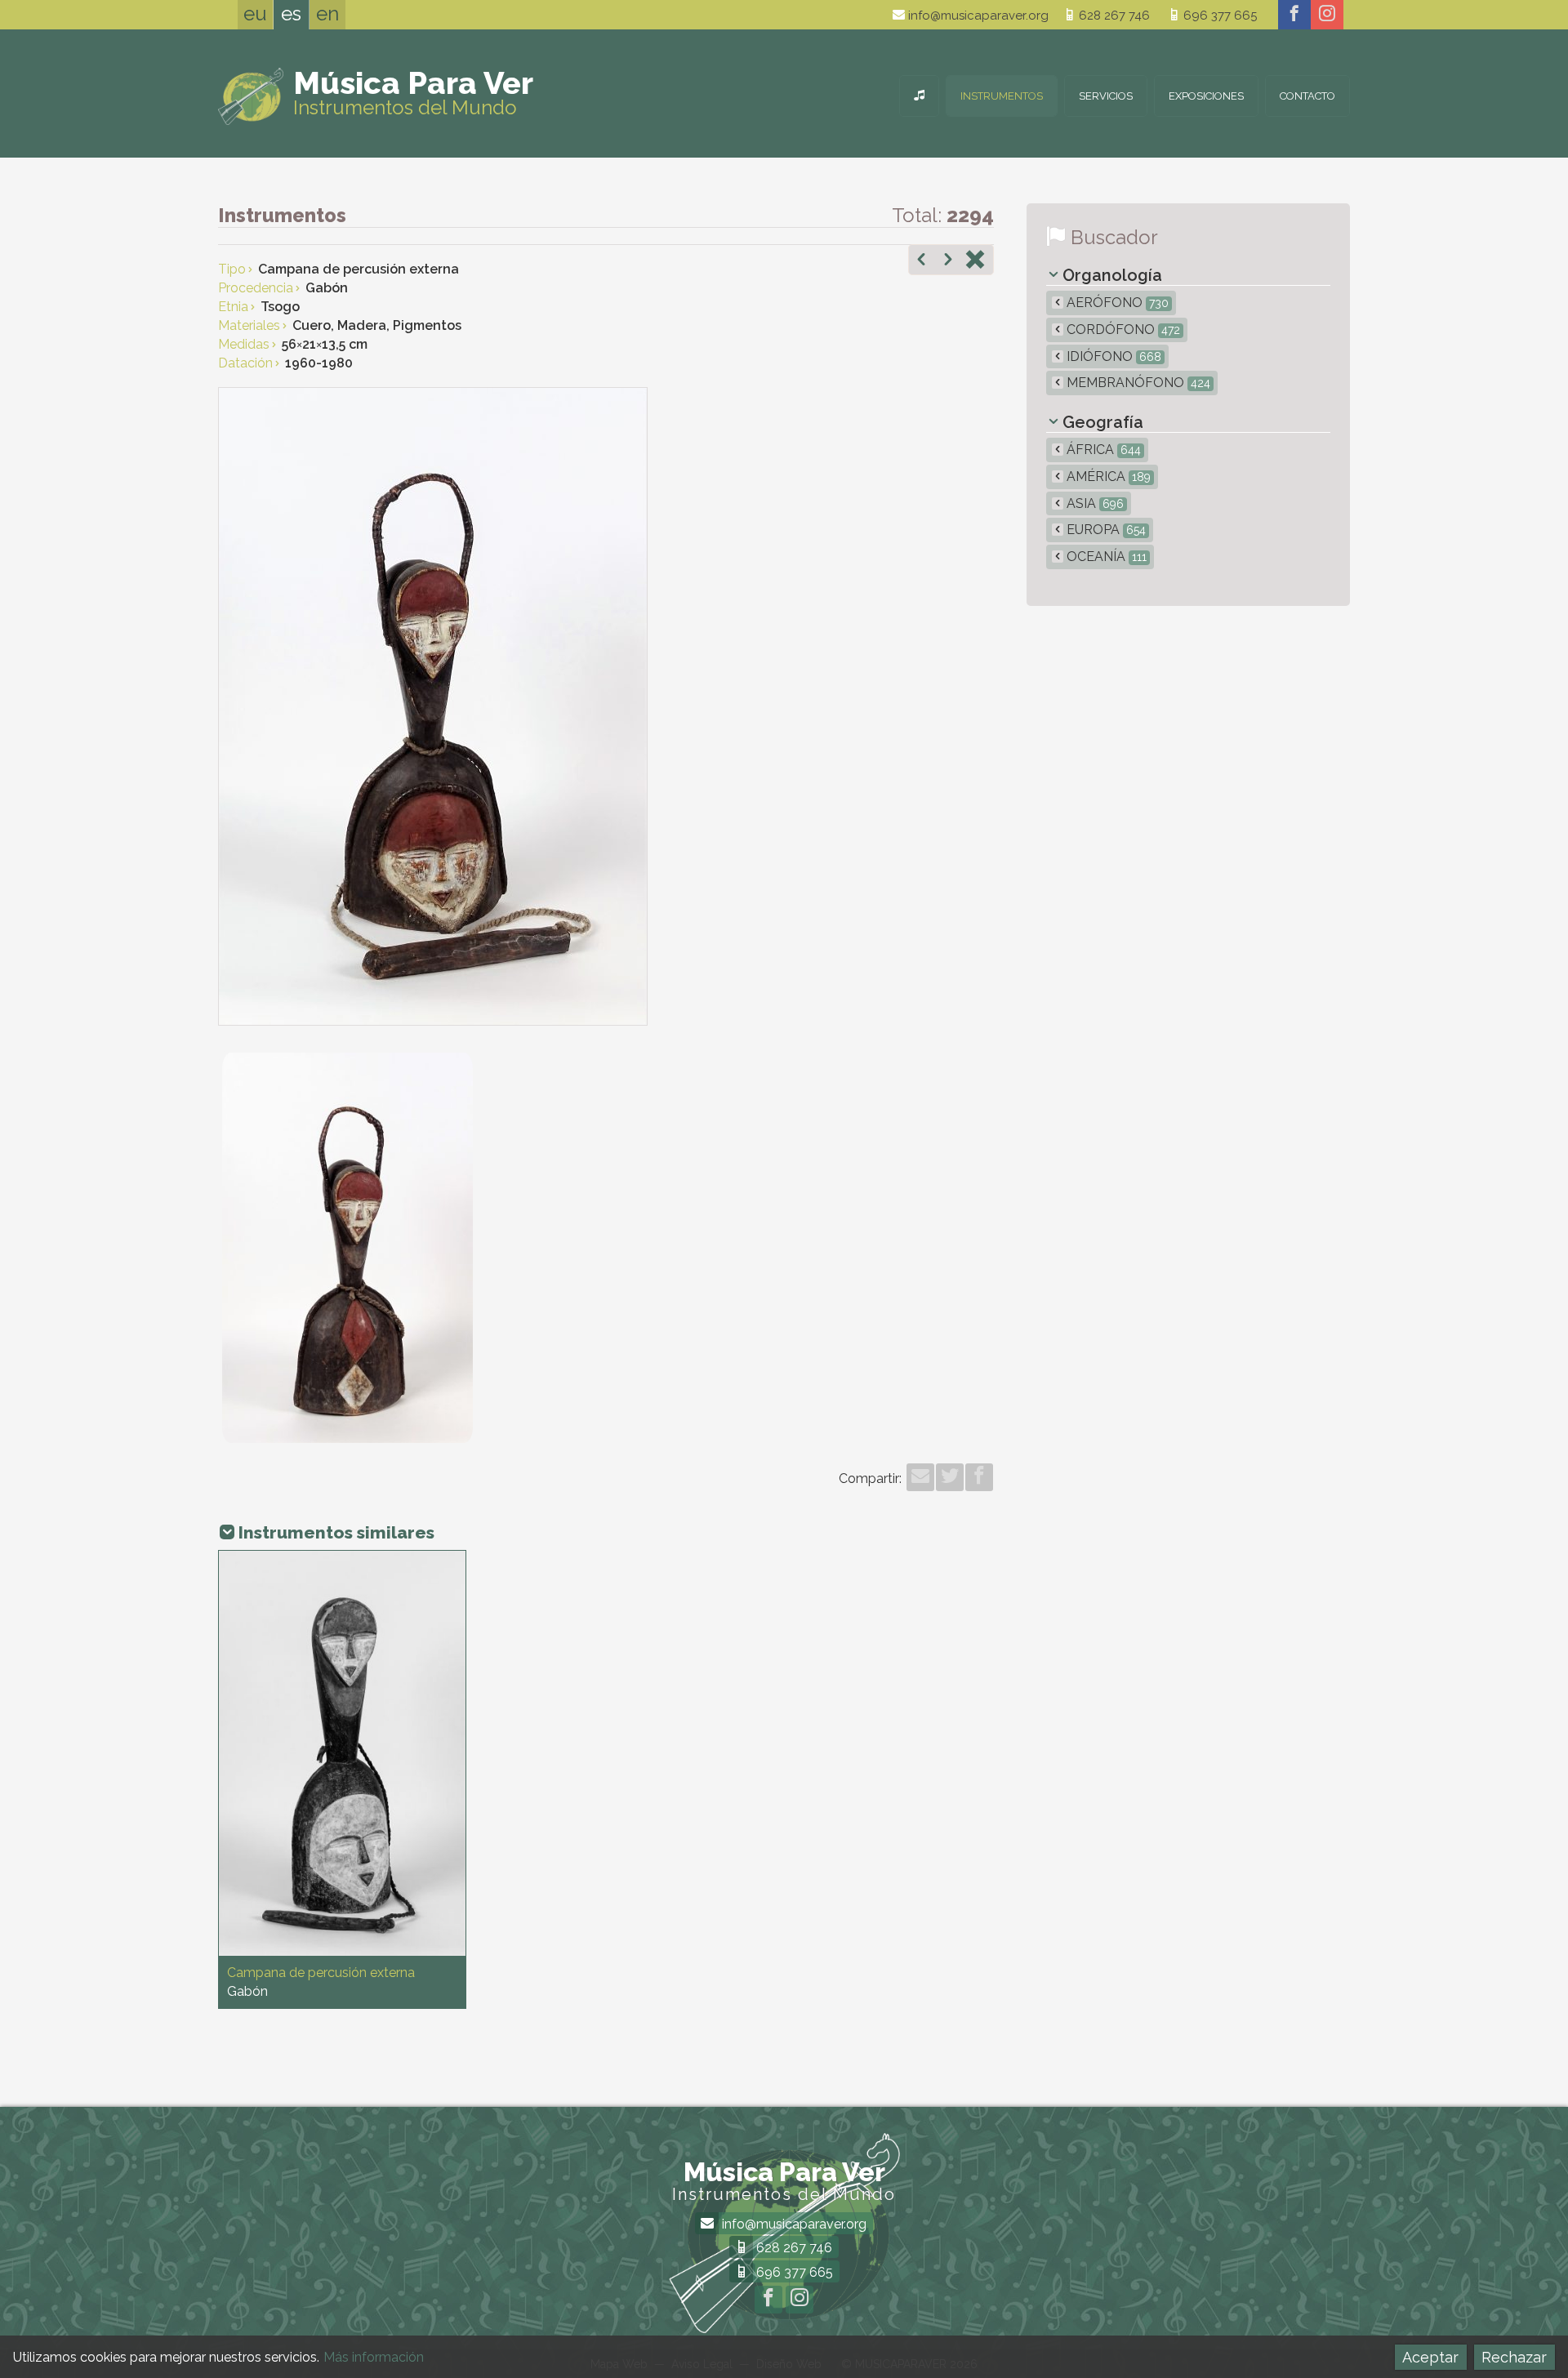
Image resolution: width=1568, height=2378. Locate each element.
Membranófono (1137, 383)
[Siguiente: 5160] (948, 261)
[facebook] (1294, 15)
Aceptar (1430, 2357)
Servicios (1106, 96)
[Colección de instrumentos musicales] (919, 96)
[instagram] (1327, 15)
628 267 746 (1113, 16)
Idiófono (1112, 356)
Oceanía (1105, 557)
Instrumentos (1002, 96)
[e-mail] (920, 1477)
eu (255, 13)
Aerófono (1116, 303)
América (1107, 476)
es (291, 13)
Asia (1094, 503)
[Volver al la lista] (975, 261)
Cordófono (1122, 330)
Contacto (1307, 96)
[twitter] (950, 1477)
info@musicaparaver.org (977, 16)
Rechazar (1514, 2357)
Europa (1105, 530)
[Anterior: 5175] (921, 261)
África (1102, 450)
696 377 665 (1218, 16)
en (327, 13)
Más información (374, 2357)
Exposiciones (1206, 96)
